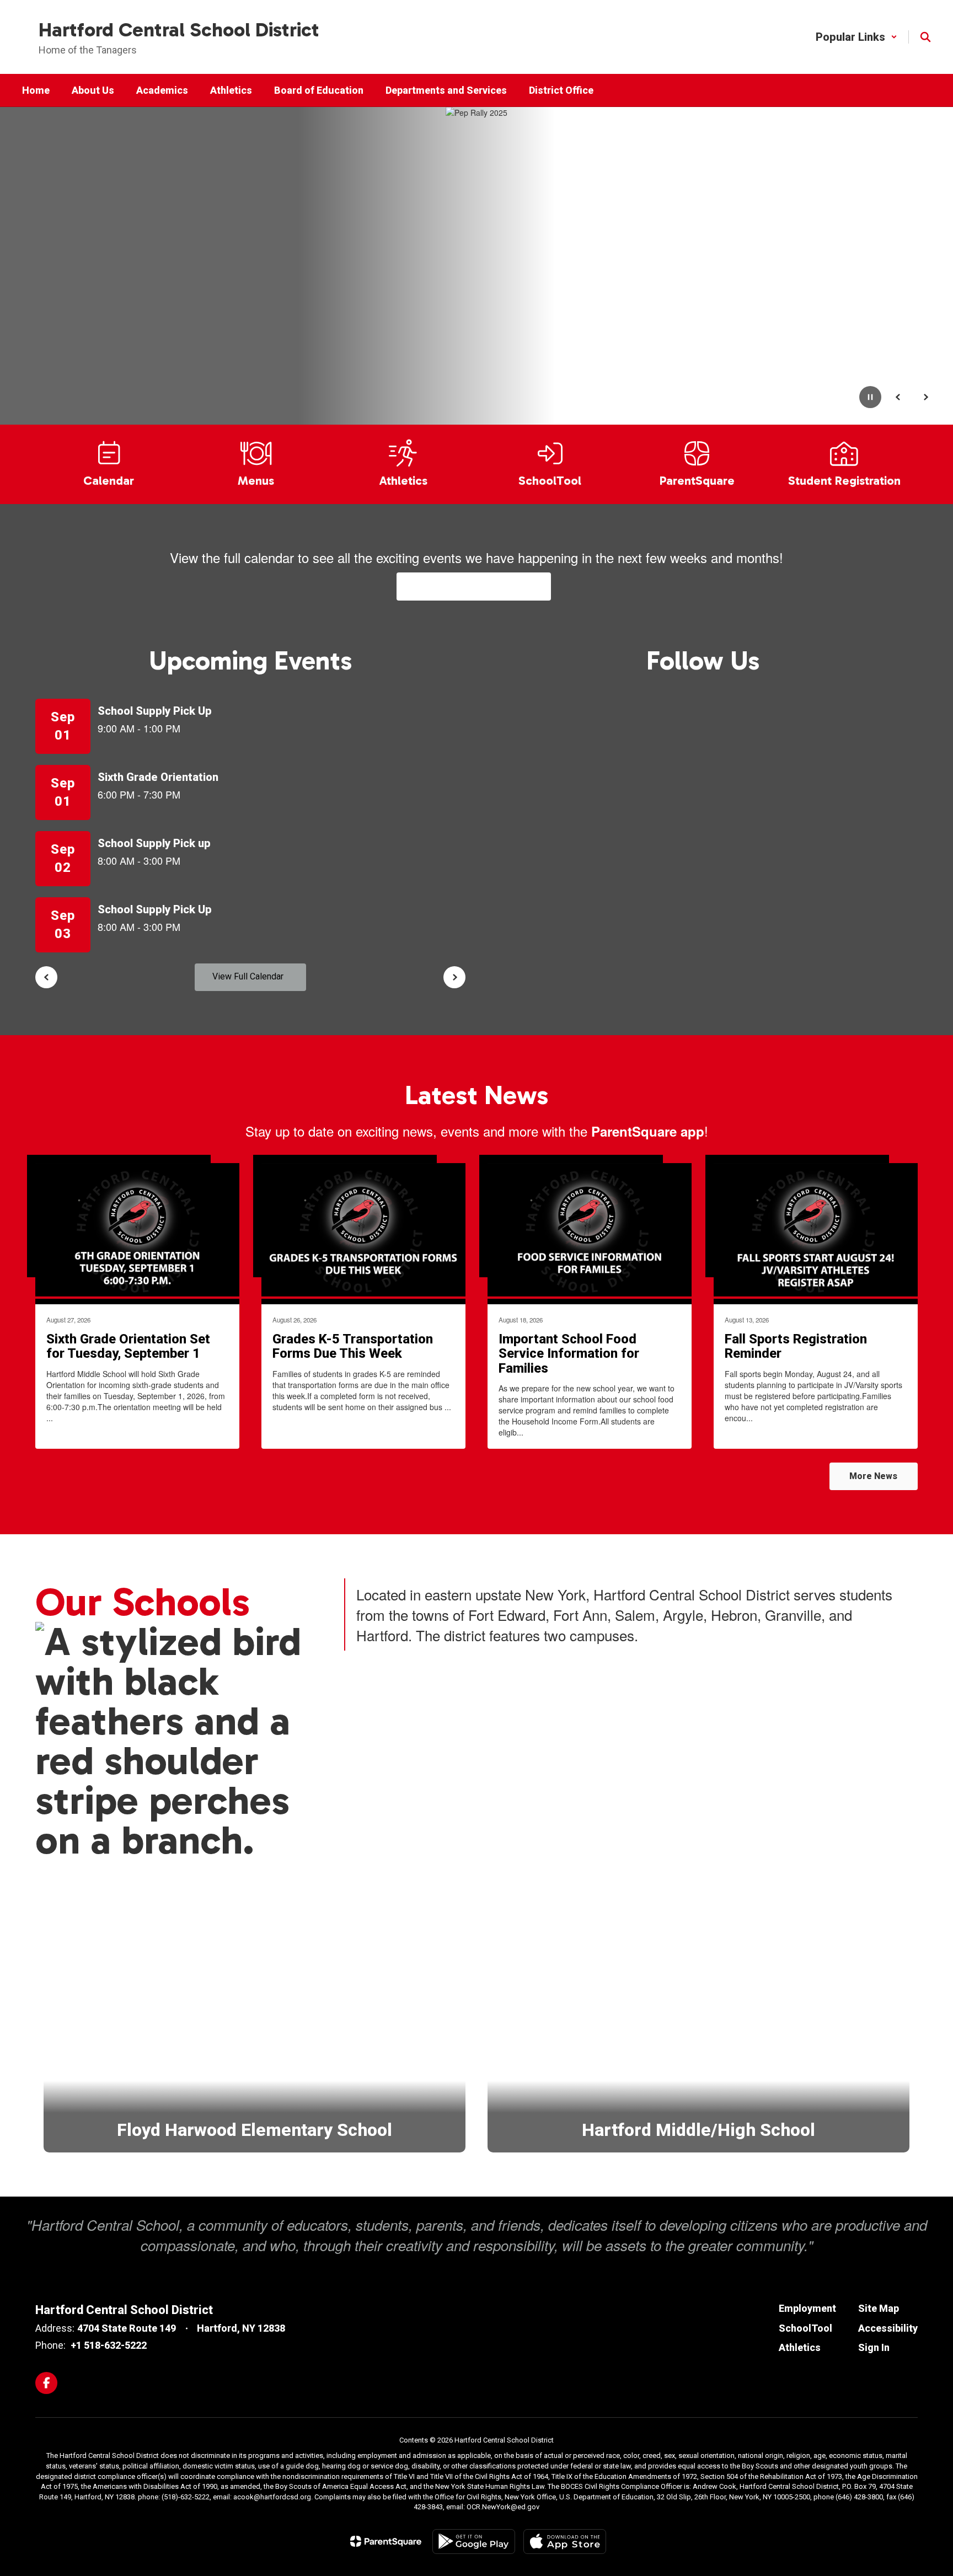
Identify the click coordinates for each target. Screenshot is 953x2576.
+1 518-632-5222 (109, 2345)
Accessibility (888, 2328)
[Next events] (454, 977)
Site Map (879, 2308)
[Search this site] (925, 37)
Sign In (874, 2347)
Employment (807, 2308)
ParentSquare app (648, 1131)
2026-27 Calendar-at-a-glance (474, 586)
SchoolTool (805, 2328)
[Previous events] (46, 977)
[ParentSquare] (386, 2541)
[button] (856, 37)
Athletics (800, 2347)
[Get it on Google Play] (474, 2542)
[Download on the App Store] (565, 2542)
